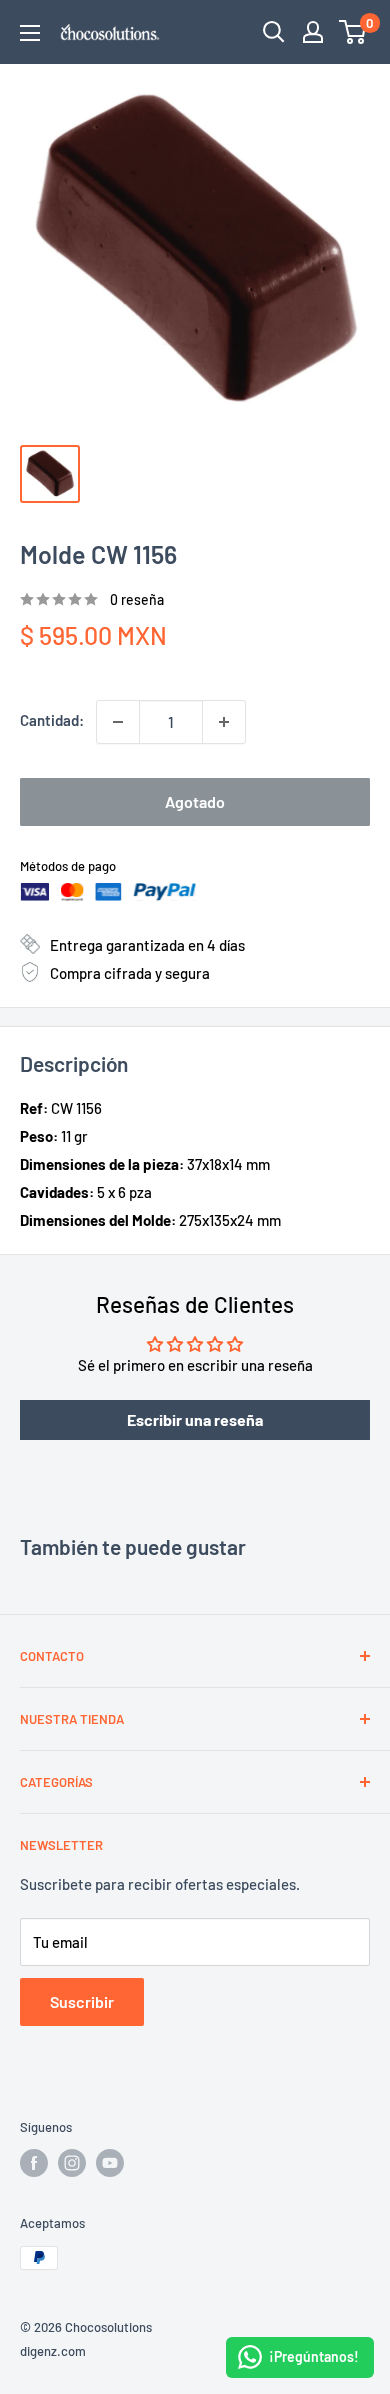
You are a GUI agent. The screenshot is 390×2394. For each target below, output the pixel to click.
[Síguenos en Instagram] (72, 2163)
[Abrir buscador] (274, 32)
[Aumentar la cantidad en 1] (224, 722)
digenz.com (53, 2351)
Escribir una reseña (195, 1419)
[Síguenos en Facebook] (34, 2163)
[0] (353, 32)
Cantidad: (52, 720)
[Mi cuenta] (313, 32)
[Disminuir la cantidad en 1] (118, 722)
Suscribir (82, 2001)
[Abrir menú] (30, 33)
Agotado (195, 801)
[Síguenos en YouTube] (110, 2163)
